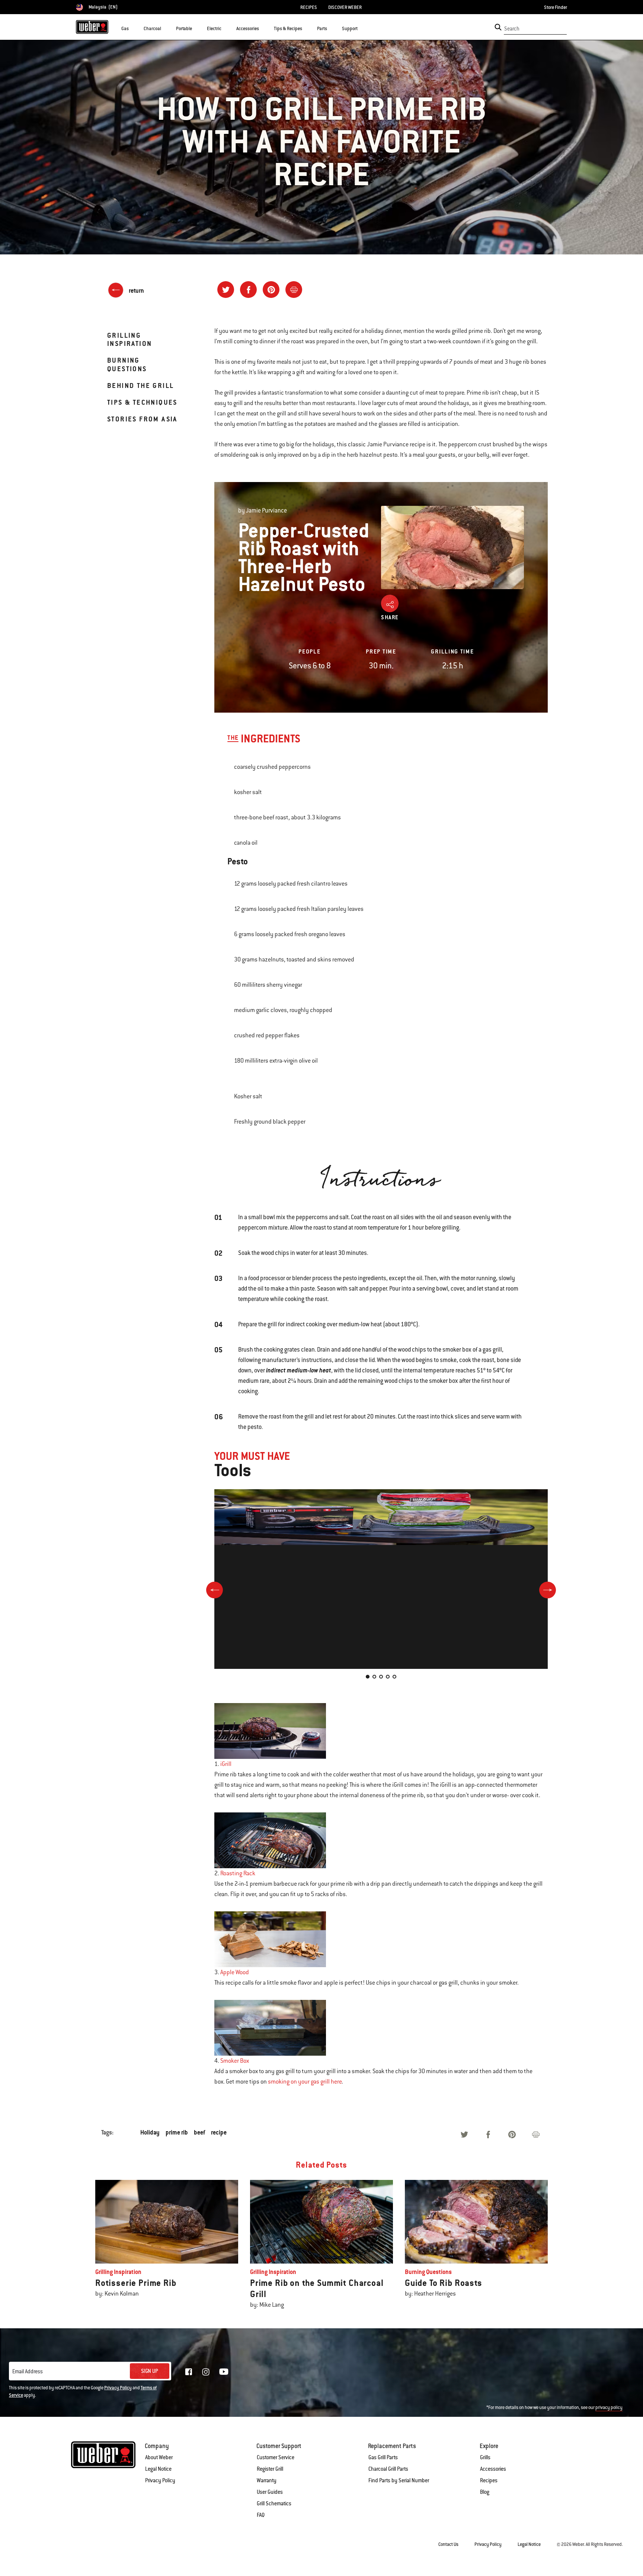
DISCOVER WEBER (345, 7)
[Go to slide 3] (381, 1677)
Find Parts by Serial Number (399, 2480)
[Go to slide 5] (394, 1677)
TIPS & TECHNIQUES (142, 402)
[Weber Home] (92, 27)
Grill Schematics (274, 2503)
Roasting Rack (238, 1873)
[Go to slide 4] (388, 1677)
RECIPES (309, 7)
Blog (485, 2492)
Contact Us (448, 2544)
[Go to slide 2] (374, 1677)
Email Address (28, 2371)
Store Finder (556, 7)
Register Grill (270, 2469)
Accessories (493, 2469)
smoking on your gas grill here (305, 2082)
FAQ (261, 2515)
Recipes (489, 2480)
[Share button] (390, 603)
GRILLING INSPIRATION (129, 339)
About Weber (159, 2457)
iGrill (226, 1764)
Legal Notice (158, 2469)
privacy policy (609, 2408)
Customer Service (276, 2457)
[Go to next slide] (548, 1590)
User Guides (270, 2492)
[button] (133, 28)
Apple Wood (235, 1972)
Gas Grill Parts (383, 2457)
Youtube (224, 2372)
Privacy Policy (118, 2388)
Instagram (206, 2372)
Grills (485, 2457)
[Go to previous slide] (215, 1590)
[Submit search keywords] (498, 27)
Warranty (267, 2480)
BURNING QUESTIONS (127, 364)
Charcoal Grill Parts (388, 2469)
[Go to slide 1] (368, 1677)
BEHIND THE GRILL (140, 386)
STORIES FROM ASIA (142, 419)
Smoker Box (235, 2061)
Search (512, 29)
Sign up (150, 2371)
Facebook (189, 2372)
